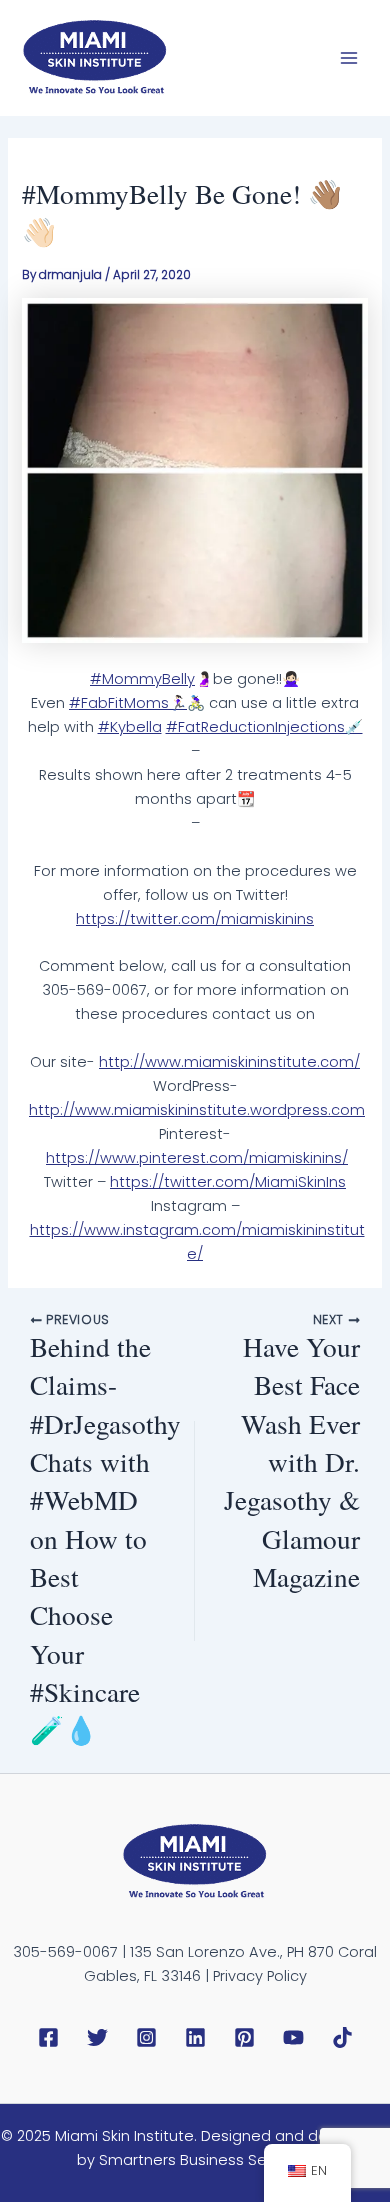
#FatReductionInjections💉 (264, 727)
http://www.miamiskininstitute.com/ (229, 1062)
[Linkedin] (195, 2037)
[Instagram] (146, 2037)
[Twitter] (97, 2037)
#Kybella (130, 727)
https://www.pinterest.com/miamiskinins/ (197, 1158)
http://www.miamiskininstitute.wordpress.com (197, 1110)
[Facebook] (48, 2037)
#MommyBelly (142, 679)
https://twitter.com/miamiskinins (195, 919)
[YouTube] (293, 2037)
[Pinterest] (244, 2037)
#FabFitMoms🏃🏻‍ (128, 703)
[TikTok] (342, 2037)
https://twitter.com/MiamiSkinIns (228, 1182)
